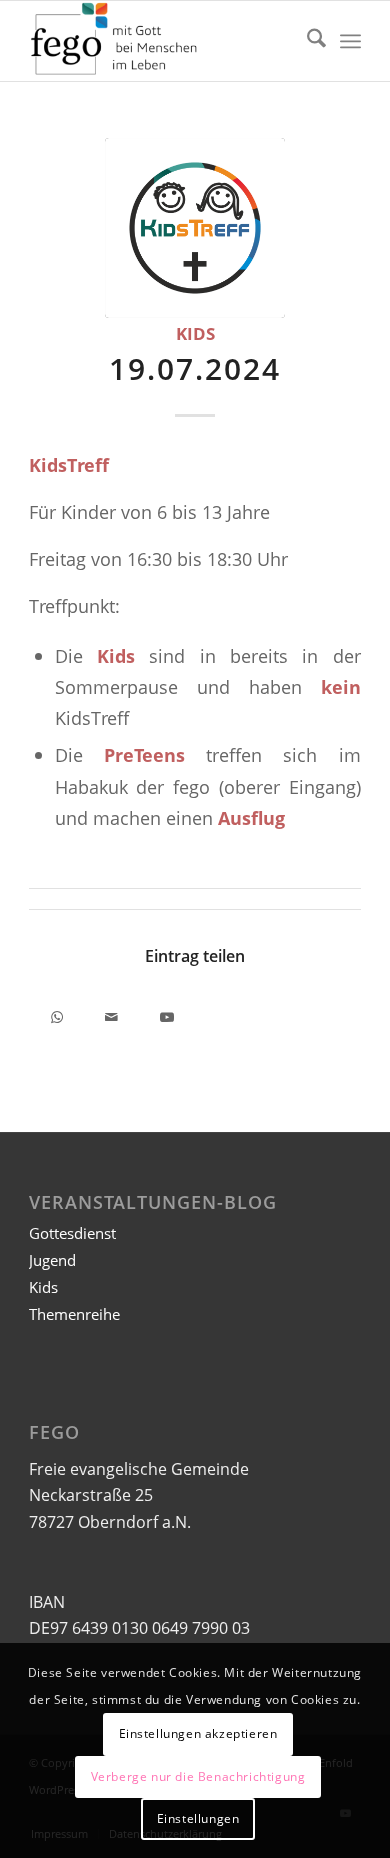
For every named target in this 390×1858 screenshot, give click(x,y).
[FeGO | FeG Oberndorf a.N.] (161, 41)
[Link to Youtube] (166, 1013)
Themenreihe (74, 1314)
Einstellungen (198, 1818)
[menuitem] (306, 41)
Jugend (52, 1260)
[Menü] (350, 41)
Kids (195, 333)
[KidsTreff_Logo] (195, 228)
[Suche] (306, 41)
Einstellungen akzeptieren (198, 1733)
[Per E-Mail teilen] (111, 1013)
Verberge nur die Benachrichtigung (198, 1776)
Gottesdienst (72, 1233)
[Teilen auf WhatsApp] (56, 1013)
